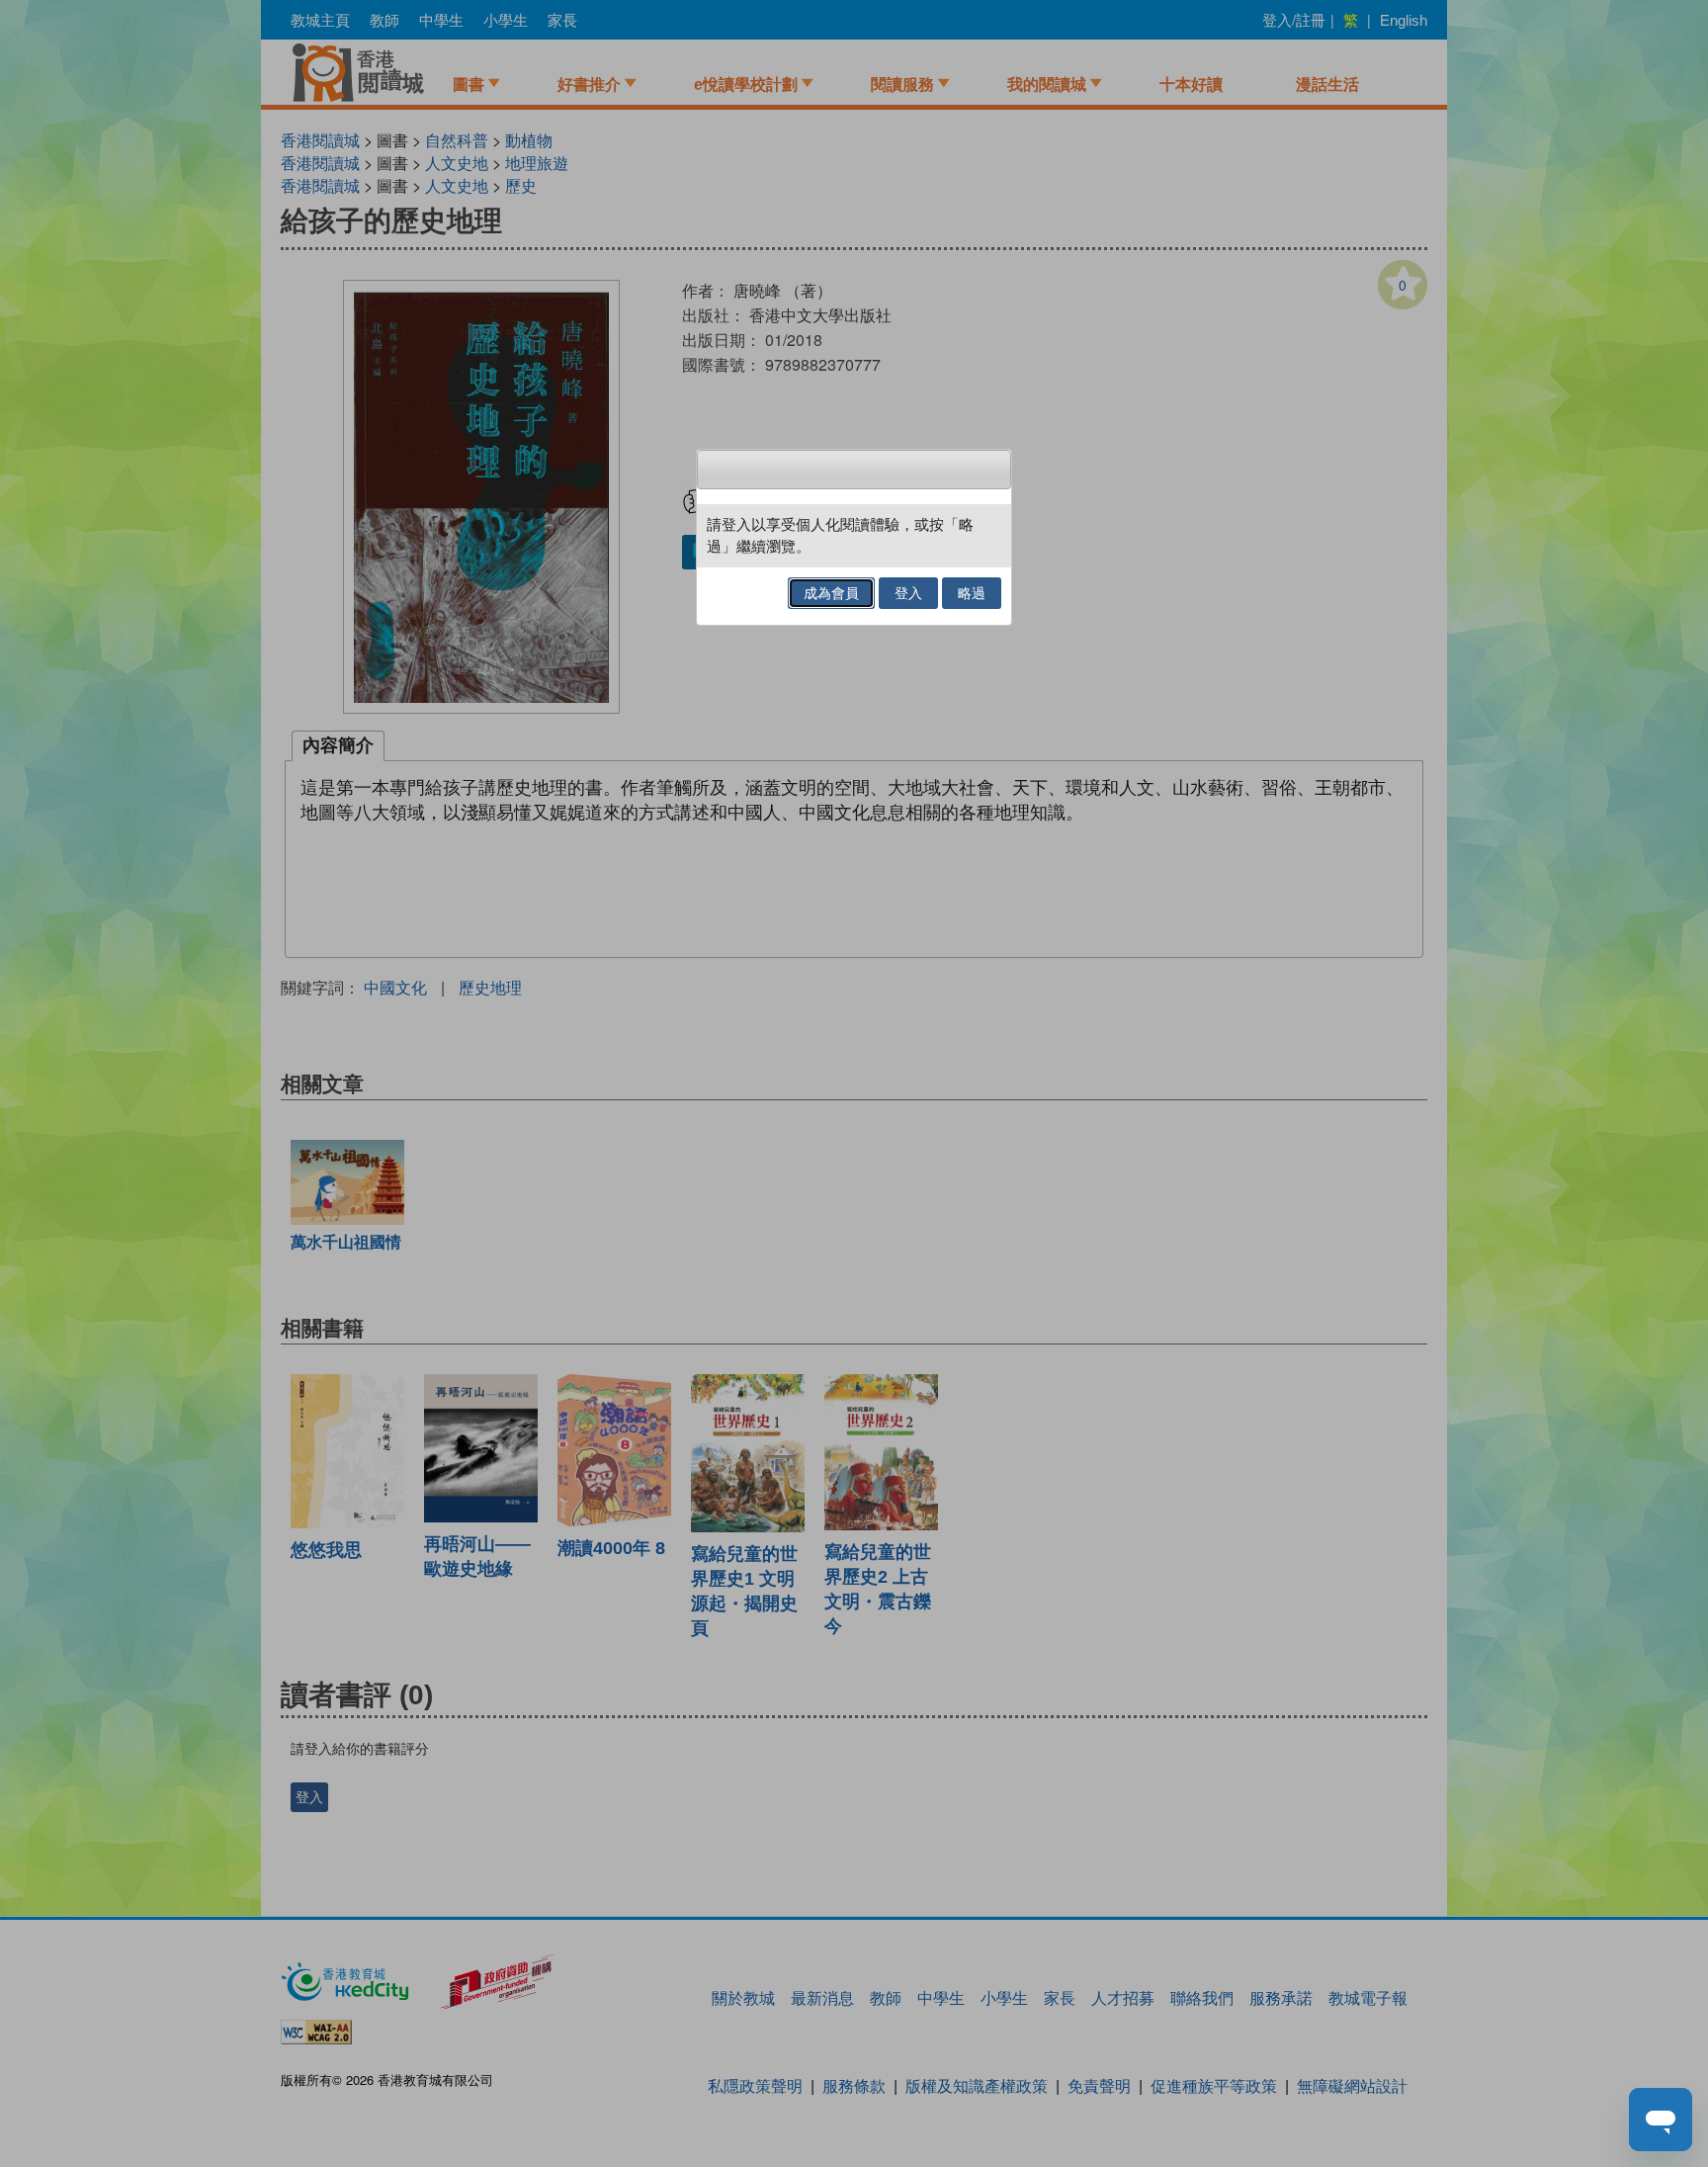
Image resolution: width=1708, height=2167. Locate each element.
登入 (908, 593)
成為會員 (831, 593)
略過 (972, 593)
